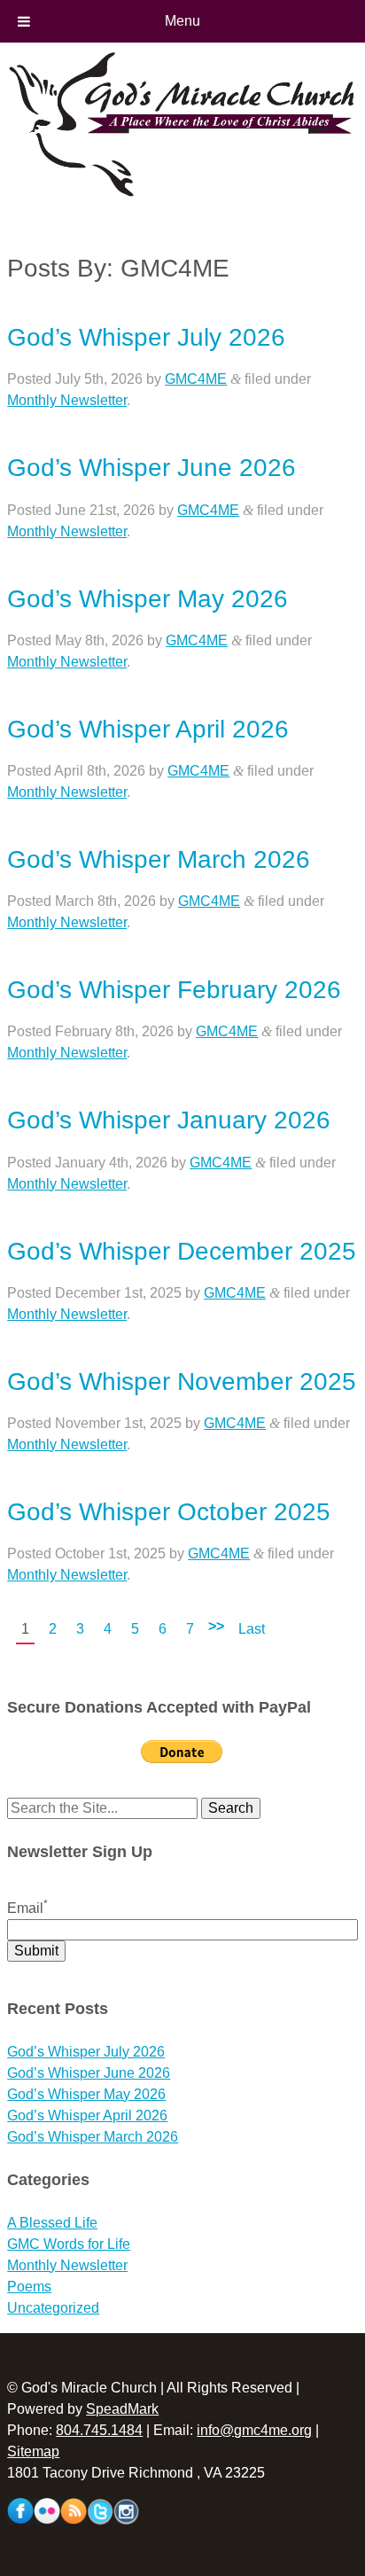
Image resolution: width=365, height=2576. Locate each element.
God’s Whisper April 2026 (148, 729)
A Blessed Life (52, 2223)
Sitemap (33, 2451)
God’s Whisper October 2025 (169, 1512)
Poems (29, 2287)
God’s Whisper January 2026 (169, 1120)
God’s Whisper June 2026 (151, 468)
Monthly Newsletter (67, 400)
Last (252, 1629)
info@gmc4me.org (254, 2430)
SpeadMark (122, 2409)
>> (216, 1626)
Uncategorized (53, 2308)
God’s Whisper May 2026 (148, 599)
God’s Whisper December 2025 (182, 1251)
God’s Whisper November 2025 (182, 1382)
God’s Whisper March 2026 (159, 859)
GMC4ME (196, 379)
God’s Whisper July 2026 (146, 337)
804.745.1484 (99, 2430)
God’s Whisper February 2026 (174, 990)
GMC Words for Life (69, 2244)
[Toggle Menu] (24, 21)
